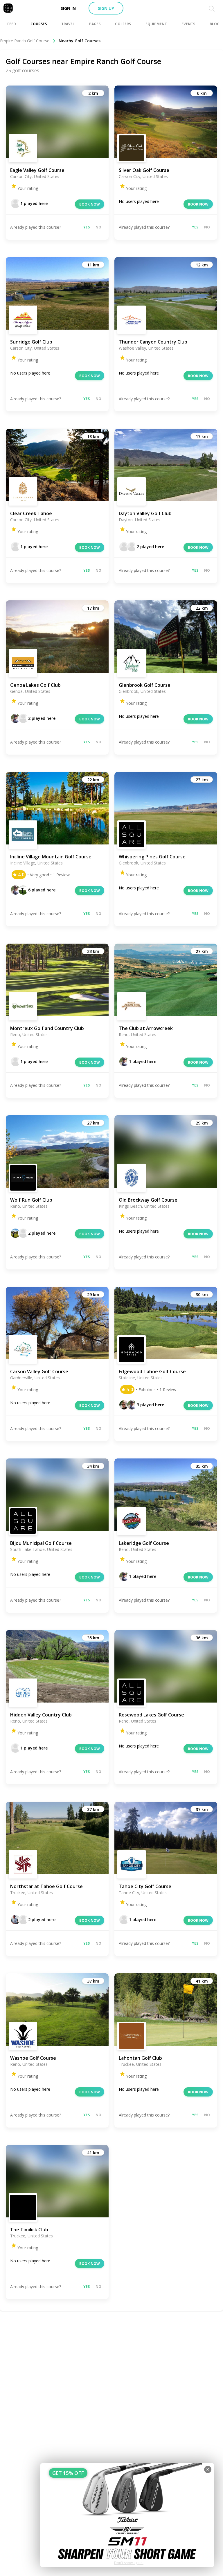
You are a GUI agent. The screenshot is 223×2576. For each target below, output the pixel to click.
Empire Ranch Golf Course (25, 41)
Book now (90, 204)
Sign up (106, 8)
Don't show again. (129, 2563)
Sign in (68, 8)
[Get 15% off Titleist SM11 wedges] (127, 2515)
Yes (87, 227)
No (98, 227)
